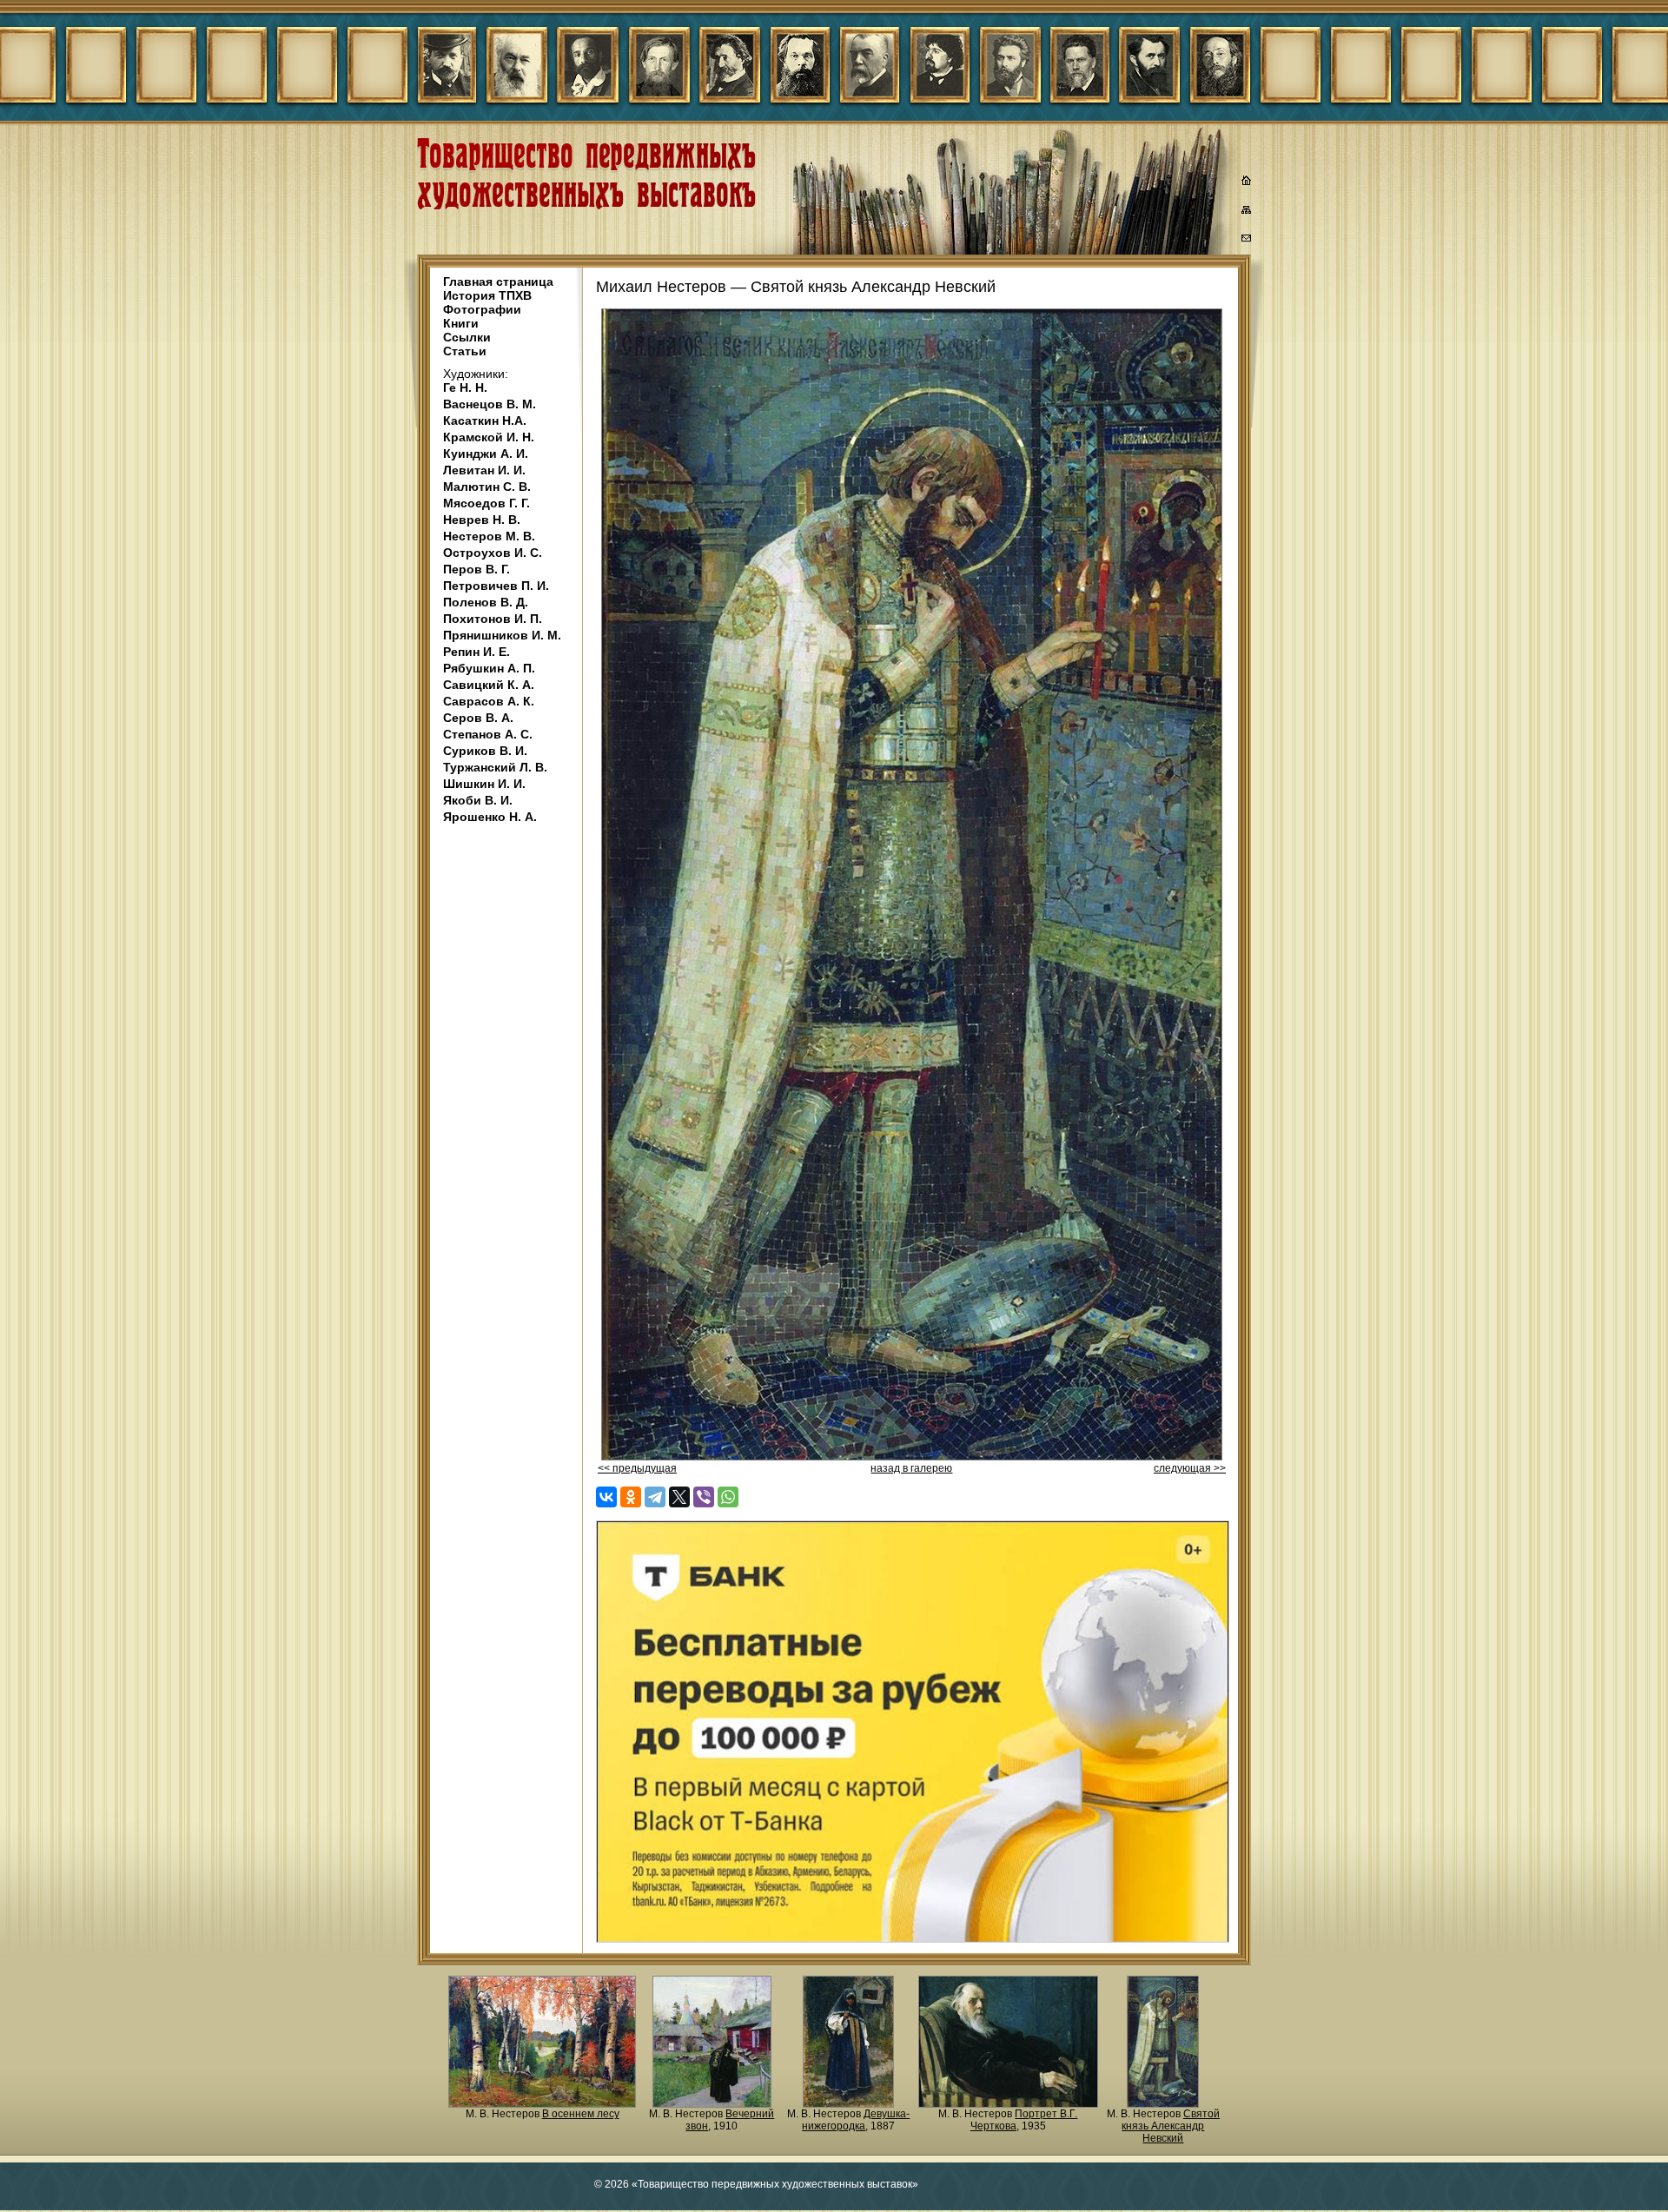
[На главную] (1247, 182)
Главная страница (498, 281)
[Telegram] (655, 1497)
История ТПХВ (487, 295)
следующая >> (1190, 1468)
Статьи (465, 351)
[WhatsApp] (728, 1497)
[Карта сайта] (1247, 213)
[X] (679, 1497)
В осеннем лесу (581, 2114)
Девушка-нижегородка (856, 2120)
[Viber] (704, 1497)
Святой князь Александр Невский (1171, 2126)
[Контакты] (1247, 241)
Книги (461, 323)
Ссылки (467, 337)
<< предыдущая (637, 1468)
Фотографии (482, 309)
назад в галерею (911, 1468)
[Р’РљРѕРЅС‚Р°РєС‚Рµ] (606, 1497)
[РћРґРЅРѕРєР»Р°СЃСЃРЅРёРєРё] (631, 1497)
